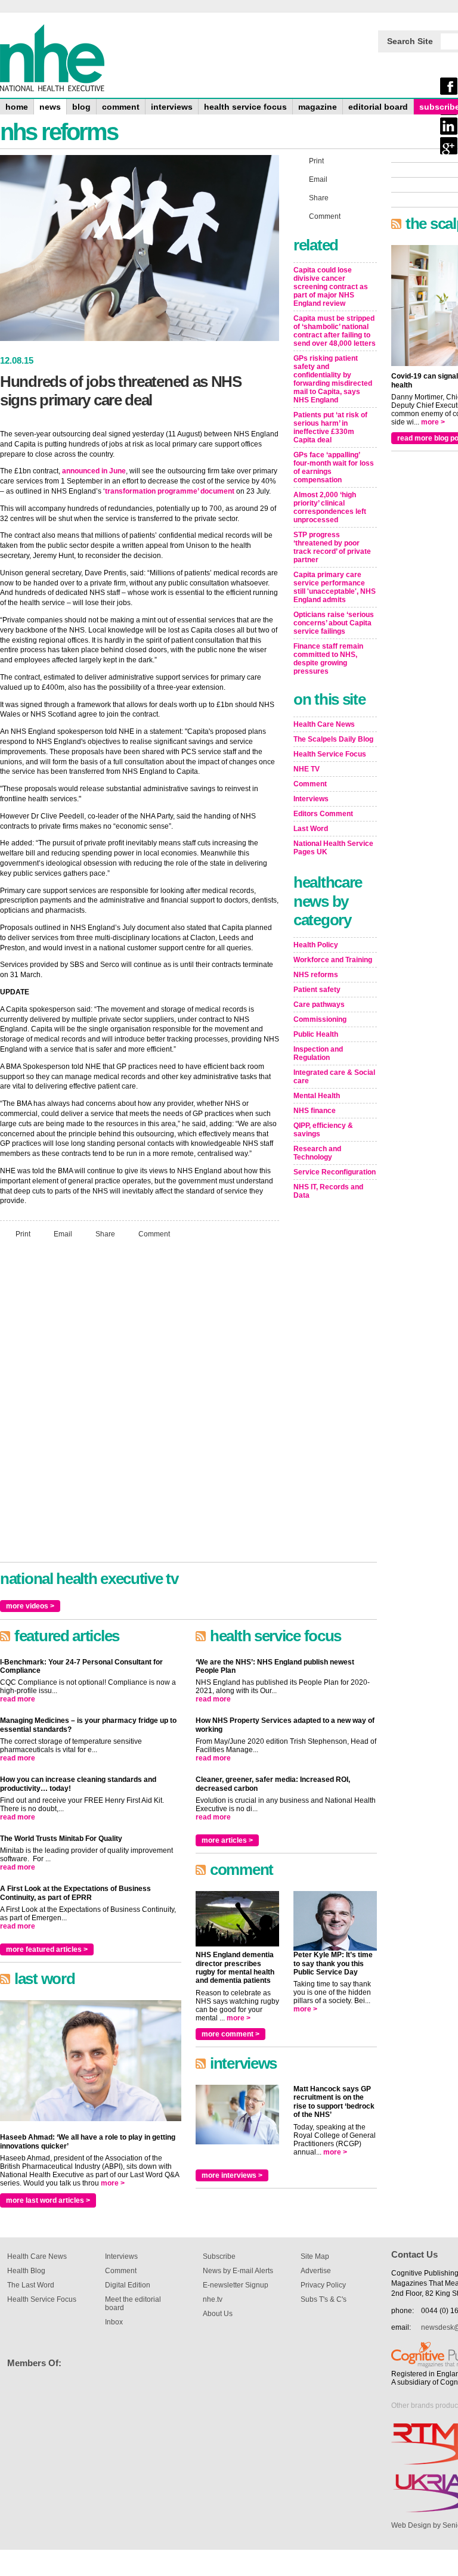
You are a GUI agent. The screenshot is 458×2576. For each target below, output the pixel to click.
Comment (154, 1234)
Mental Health (317, 1096)
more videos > (30, 1606)
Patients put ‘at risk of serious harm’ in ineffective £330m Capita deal (330, 427)
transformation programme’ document (170, 491)
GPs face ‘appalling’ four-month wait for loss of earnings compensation (334, 467)
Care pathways (319, 1005)
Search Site (410, 41)
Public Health (316, 1034)
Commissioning (320, 1019)
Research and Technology (317, 1153)
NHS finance (315, 1111)
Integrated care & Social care (334, 1077)
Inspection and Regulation (318, 1053)
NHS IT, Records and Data (328, 1191)
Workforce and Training (333, 960)
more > (113, 2183)
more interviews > (232, 2175)
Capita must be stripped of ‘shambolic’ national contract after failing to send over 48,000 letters (335, 331)
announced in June (94, 471)
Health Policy (316, 945)
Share (105, 1234)
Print (23, 1234)
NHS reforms (316, 975)
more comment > (230, 2034)
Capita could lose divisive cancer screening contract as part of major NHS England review (331, 287)
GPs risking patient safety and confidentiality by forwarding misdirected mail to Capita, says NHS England (333, 379)
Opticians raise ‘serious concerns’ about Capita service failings (334, 623)
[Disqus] (140, 1406)
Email (63, 1234)
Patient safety (317, 990)
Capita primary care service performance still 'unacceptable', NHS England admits (335, 587)
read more (18, 1699)
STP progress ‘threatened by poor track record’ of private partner (332, 547)
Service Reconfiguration (335, 1172)
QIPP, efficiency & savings (323, 1130)
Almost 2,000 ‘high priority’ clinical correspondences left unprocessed (330, 507)
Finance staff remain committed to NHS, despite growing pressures (328, 659)
